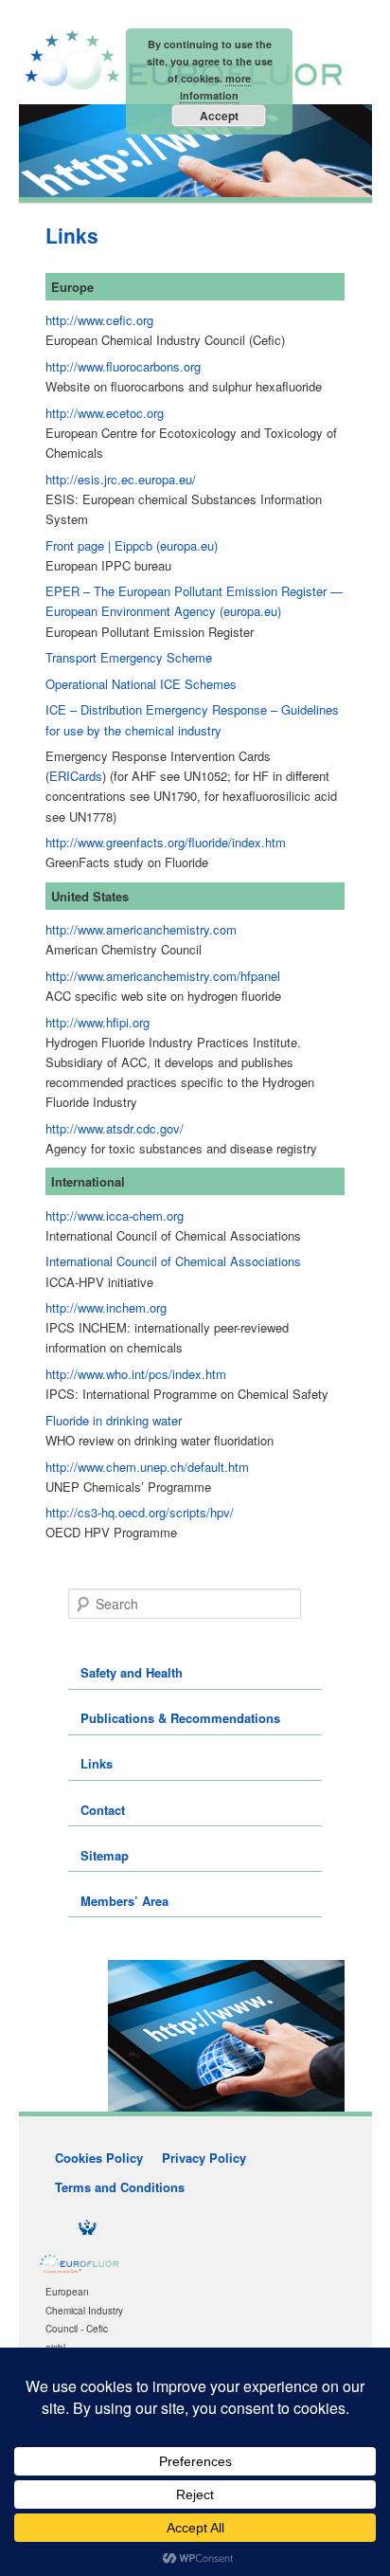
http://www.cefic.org (99, 320)
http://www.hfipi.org (97, 1022)
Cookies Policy (99, 2158)
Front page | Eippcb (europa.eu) (132, 545)
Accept (219, 116)
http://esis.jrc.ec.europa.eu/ (121, 479)
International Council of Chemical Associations (173, 1261)
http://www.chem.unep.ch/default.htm (147, 1467)
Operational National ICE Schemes (141, 684)
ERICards (76, 776)
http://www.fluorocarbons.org (123, 366)
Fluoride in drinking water (114, 1420)
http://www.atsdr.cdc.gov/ (115, 1128)
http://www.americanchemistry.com (141, 929)
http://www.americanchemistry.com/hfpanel (163, 976)
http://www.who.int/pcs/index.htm (136, 1374)
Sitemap (105, 1855)
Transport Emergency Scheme (129, 657)
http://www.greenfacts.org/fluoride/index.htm (166, 842)
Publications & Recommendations (180, 1718)
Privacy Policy (204, 2158)
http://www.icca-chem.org (115, 1215)
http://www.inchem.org (106, 1307)
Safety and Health (132, 1672)
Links (97, 1763)
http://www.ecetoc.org (105, 413)
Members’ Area (124, 1901)
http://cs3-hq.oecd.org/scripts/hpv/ (140, 1512)
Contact (103, 1810)
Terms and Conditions (120, 2187)
